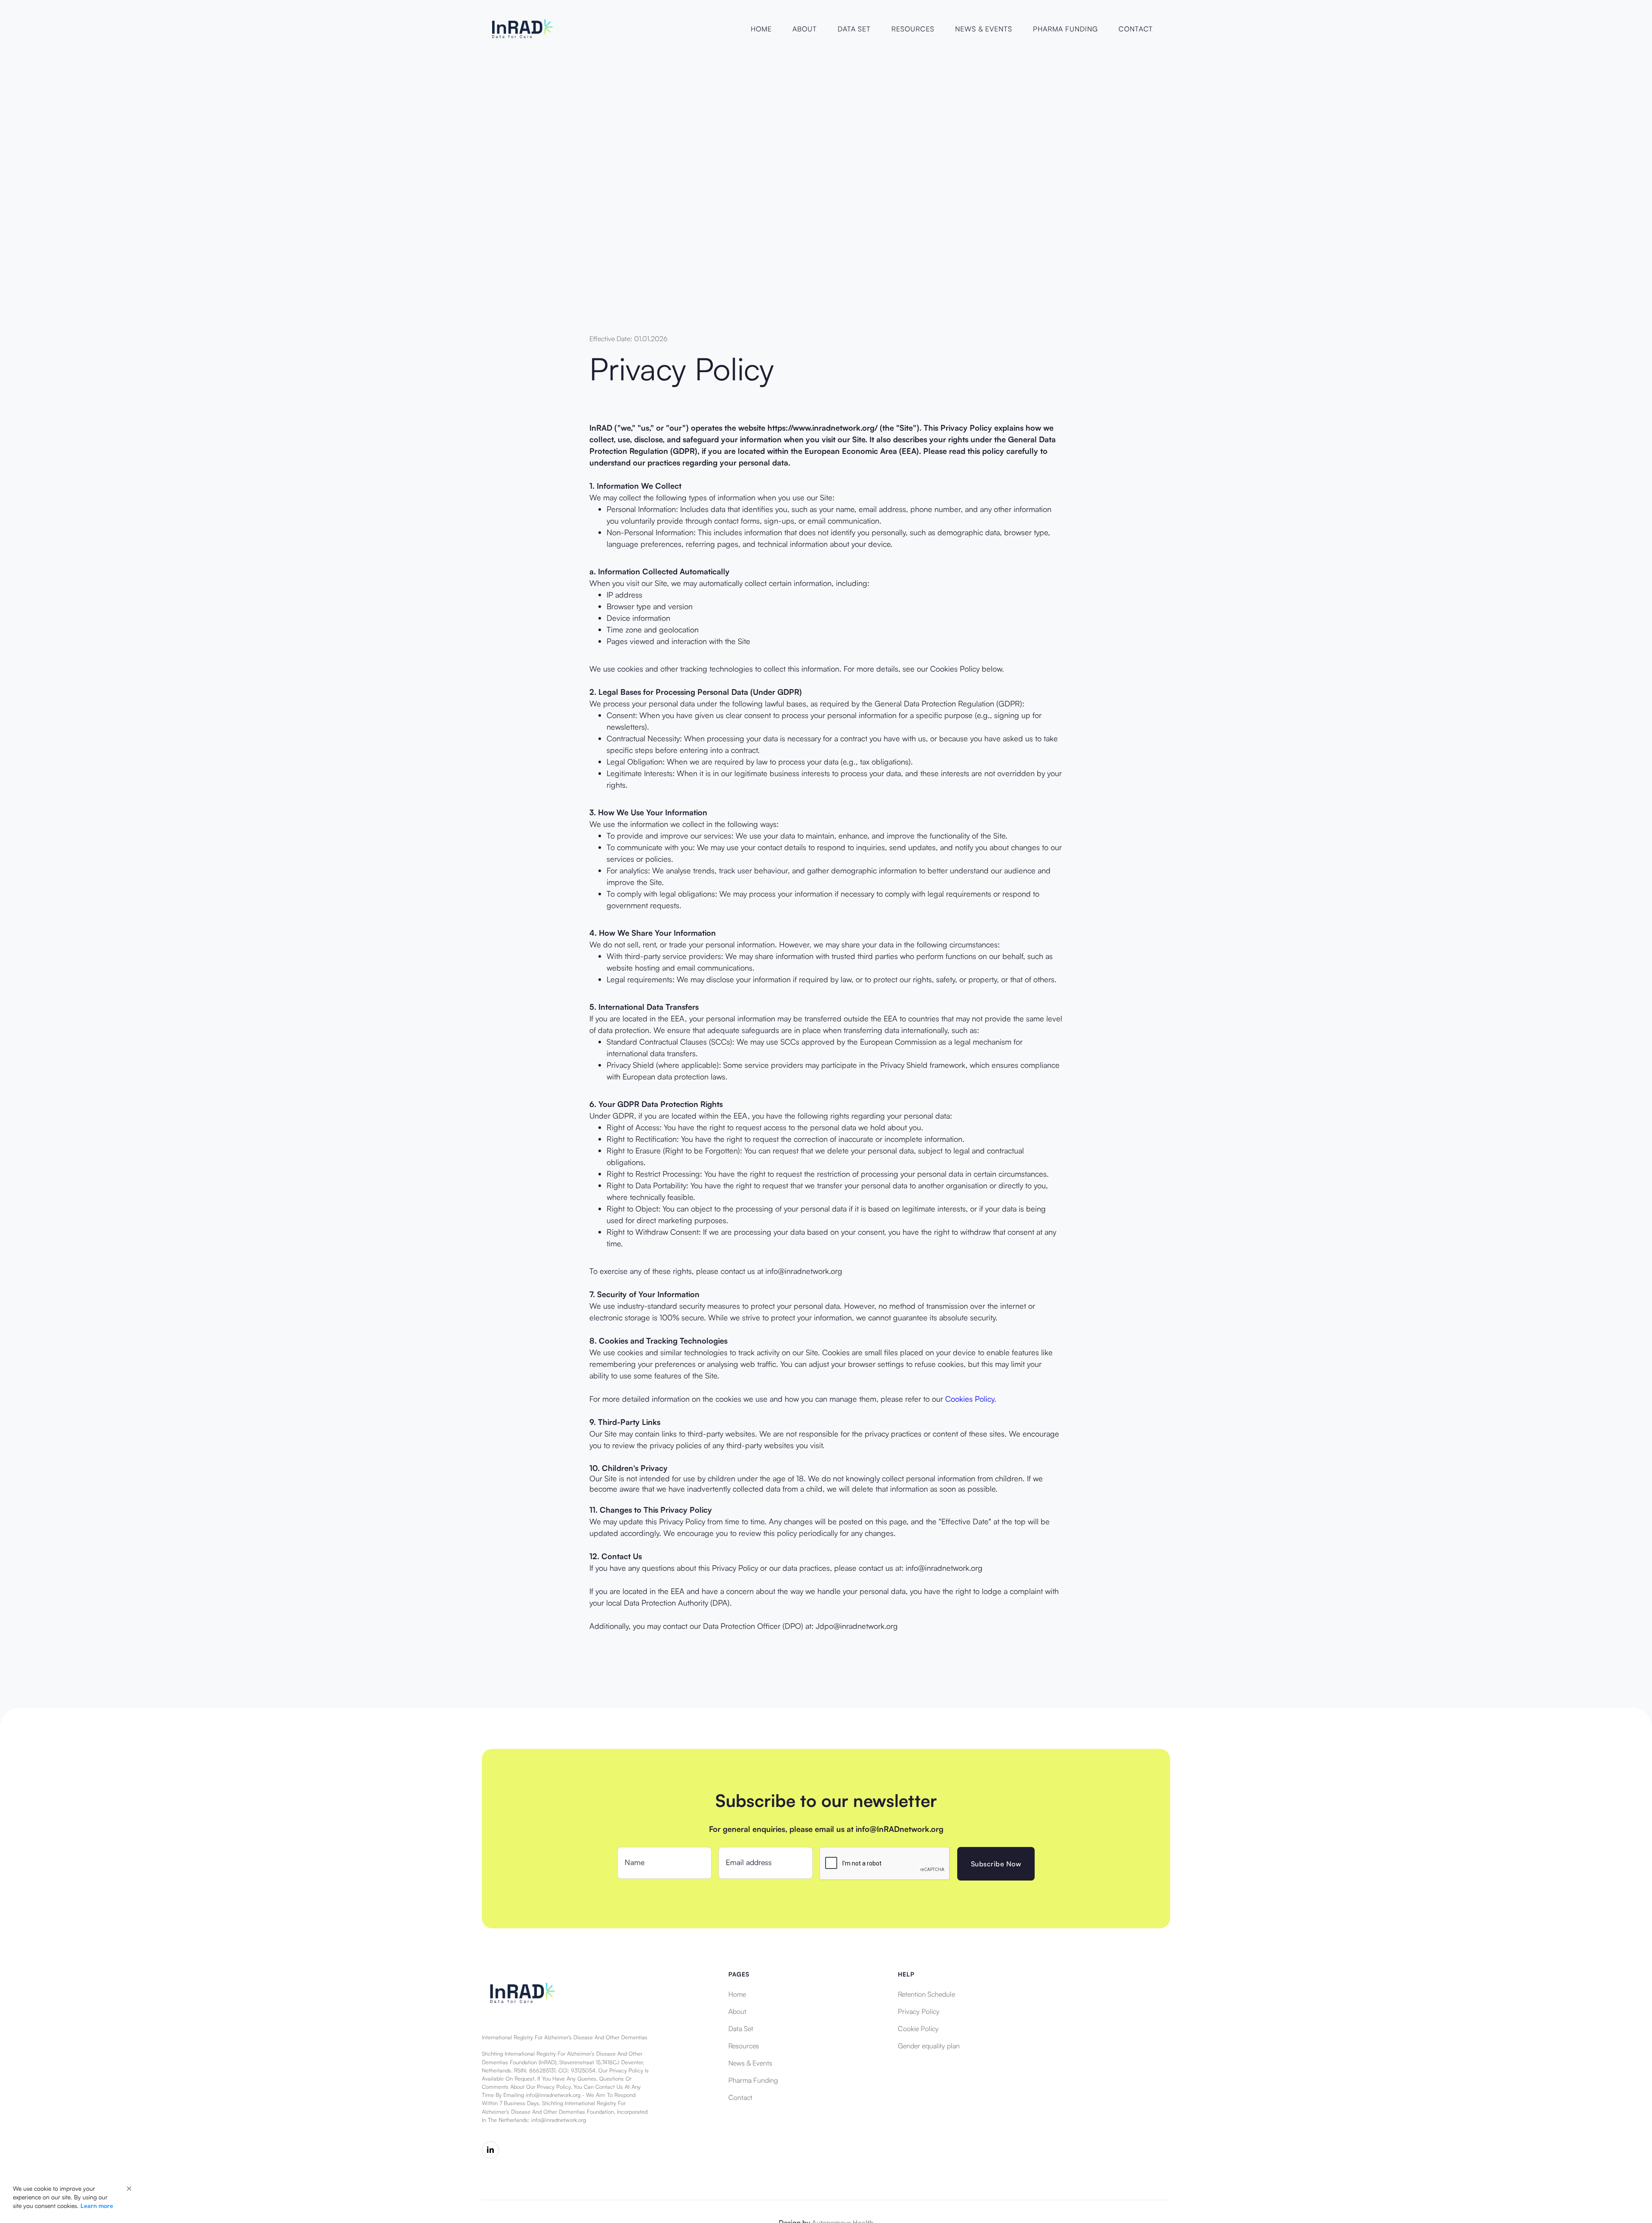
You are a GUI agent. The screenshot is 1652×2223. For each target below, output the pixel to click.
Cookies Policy (970, 1399)
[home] (521, 29)
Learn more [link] (97, 2206)
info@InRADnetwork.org (900, 1829)
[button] (129, 2189)
